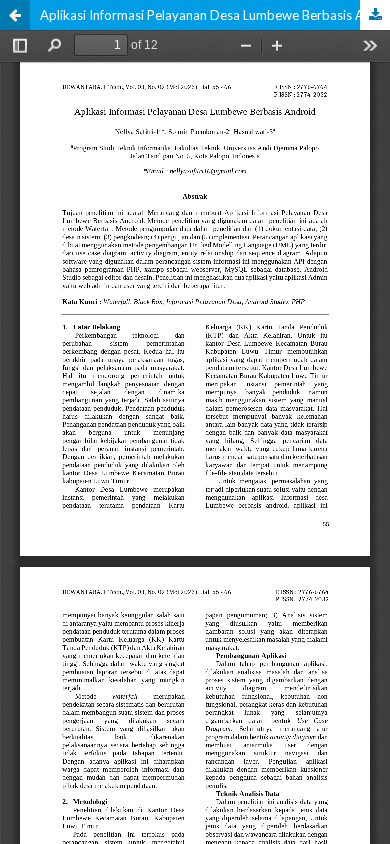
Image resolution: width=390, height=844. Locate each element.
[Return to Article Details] (15, 15)
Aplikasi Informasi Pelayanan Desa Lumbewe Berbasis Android (215, 15)
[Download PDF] (375, 15)
